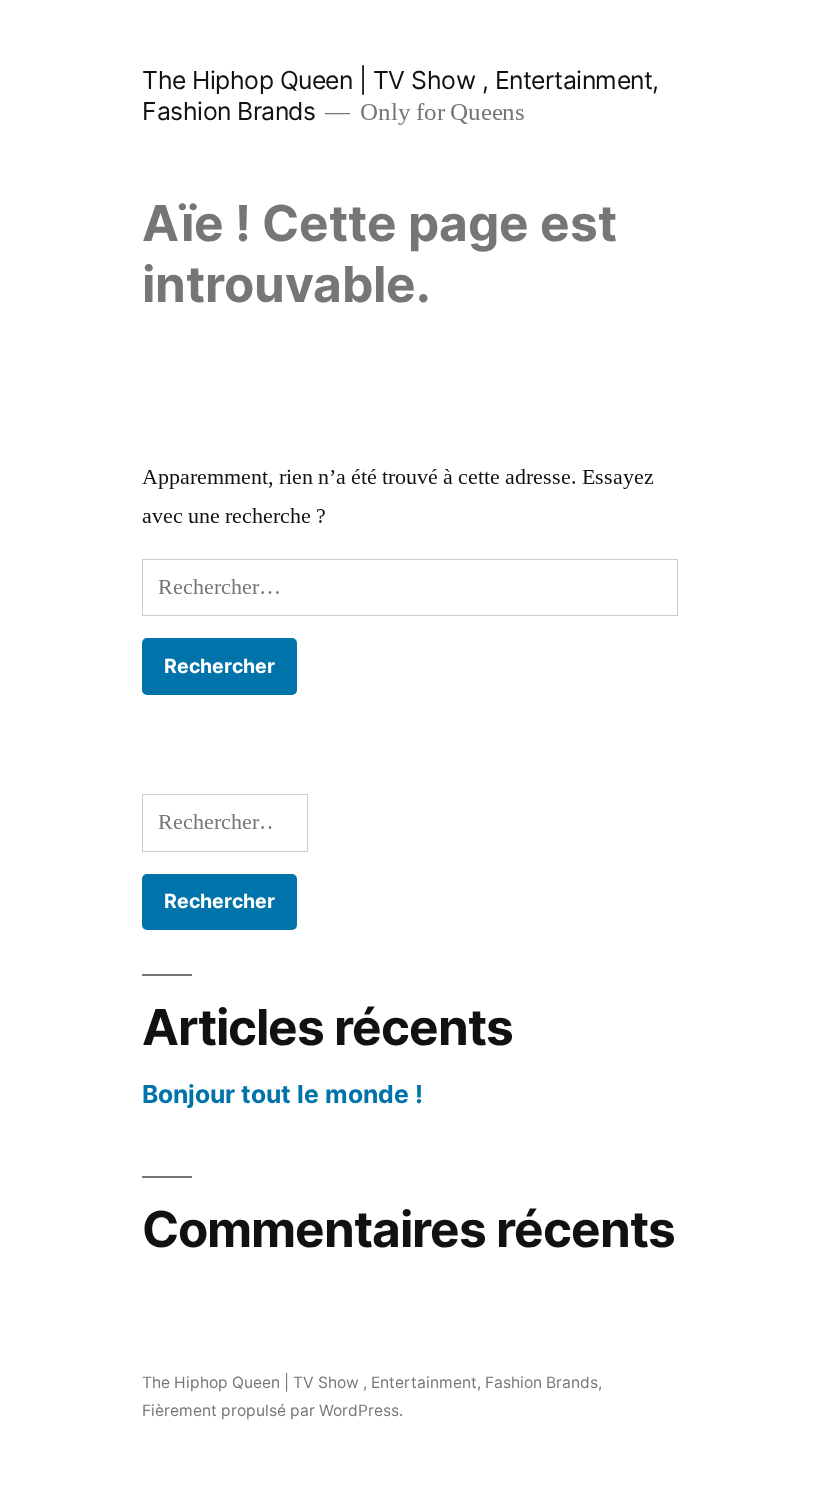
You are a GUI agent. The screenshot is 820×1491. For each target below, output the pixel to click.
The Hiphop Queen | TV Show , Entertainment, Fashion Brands (370, 1382)
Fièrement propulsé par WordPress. (272, 1410)
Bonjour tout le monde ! (282, 1094)
